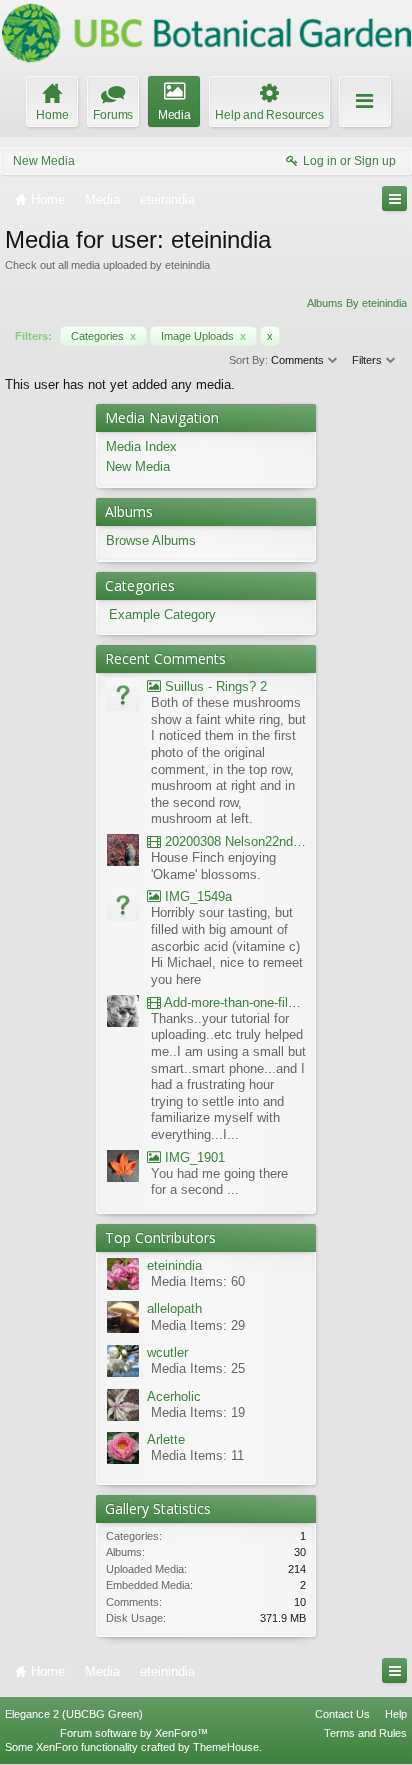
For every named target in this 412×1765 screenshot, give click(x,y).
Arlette (166, 1439)
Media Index (141, 446)
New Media (44, 161)
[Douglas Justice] (123, 1168)
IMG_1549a (196, 896)
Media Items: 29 (198, 1325)
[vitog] (123, 697)
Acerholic (174, 1396)
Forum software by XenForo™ (134, 1733)
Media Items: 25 (198, 1368)
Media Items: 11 (197, 1455)
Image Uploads (203, 336)
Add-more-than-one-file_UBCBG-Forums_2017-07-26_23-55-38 (233, 1002)
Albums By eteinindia (357, 303)
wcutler (167, 1352)
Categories (103, 336)
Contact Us (342, 1714)
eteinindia (174, 1265)
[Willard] (123, 852)
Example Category (162, 614)
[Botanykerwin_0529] (123, 907)
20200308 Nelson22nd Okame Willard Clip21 (233, 841)
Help (396, 1714)
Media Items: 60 (198, 1281)
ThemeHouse (226, 1747)
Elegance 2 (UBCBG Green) (74, 1714)
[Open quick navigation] (394, 198)
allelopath (174, 1308)
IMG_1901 (193, 1157)
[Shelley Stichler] (123, 1013)
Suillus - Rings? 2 (214, 686)
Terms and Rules (365, 1733)
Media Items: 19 (198, 1412)
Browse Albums (151, 540)
